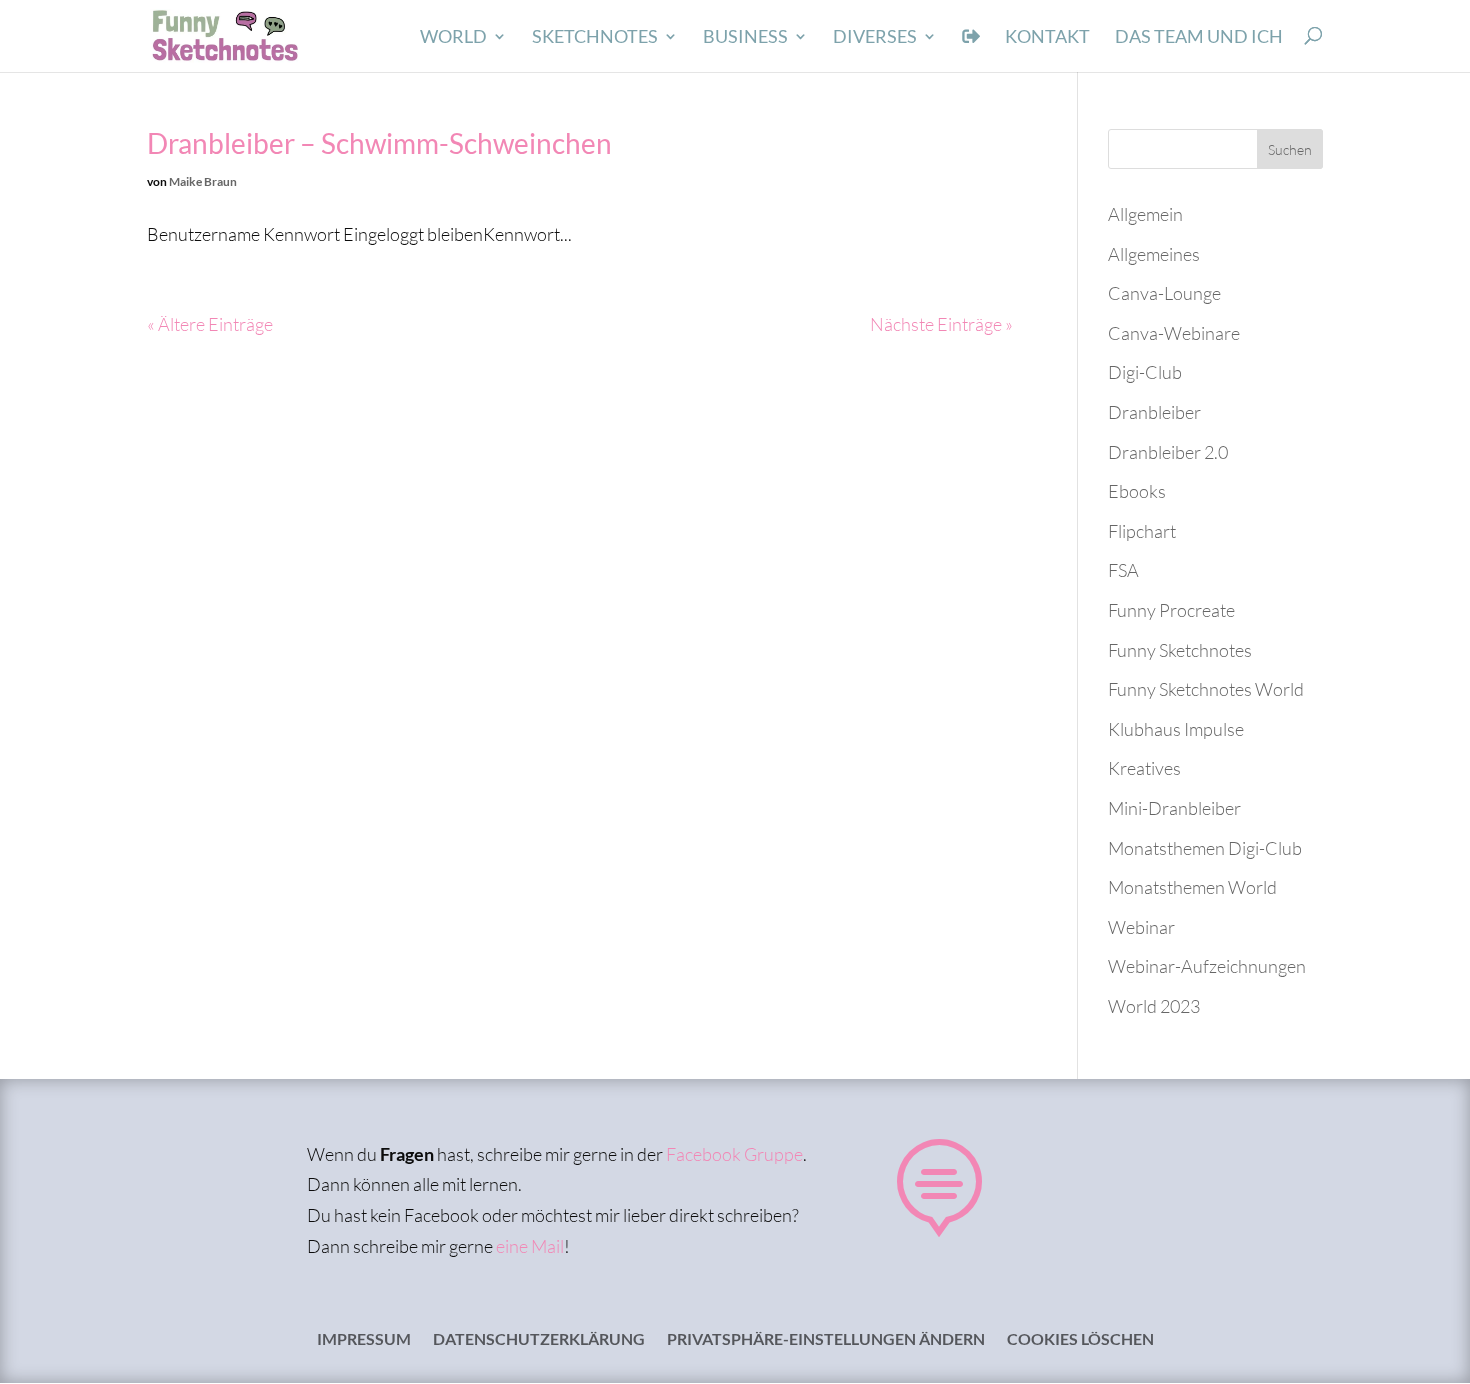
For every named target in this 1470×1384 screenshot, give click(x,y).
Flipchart (1142, 531)
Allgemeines (1154, 254)
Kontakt (1047, 38)
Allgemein (1145, 214)
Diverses (875, 38)
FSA (1123, 570)
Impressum (364, 1340)
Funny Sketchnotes (1180, 650)
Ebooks (1137, 491)
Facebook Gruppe (734, 1154)
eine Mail (530, 1246)
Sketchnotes (595, 38)
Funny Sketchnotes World (1206, 689)
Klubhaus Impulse (1176, 729)
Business (745, 38)
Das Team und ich (1199, 38)
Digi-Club (1145, 372)
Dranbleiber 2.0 (1168, 452)
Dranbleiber (1154, 412)
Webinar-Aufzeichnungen (1207, 966)
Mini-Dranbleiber (1174, 808)
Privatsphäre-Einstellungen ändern (826, 1340)
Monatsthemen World (1192, 887)
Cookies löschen (1080, 1340)
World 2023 (1154, 1006)
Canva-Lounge (1164, 293)
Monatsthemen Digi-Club (1205, 848)
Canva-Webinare (1174, 333)
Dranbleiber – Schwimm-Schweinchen (379, 143)
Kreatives (1144, 768)
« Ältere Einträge (210, 324)
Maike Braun (203, 181)
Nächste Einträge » (941, 324)
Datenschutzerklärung (539, 1340)
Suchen (1290, 149)
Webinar (1141, 927)
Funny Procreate (1171, 610)
